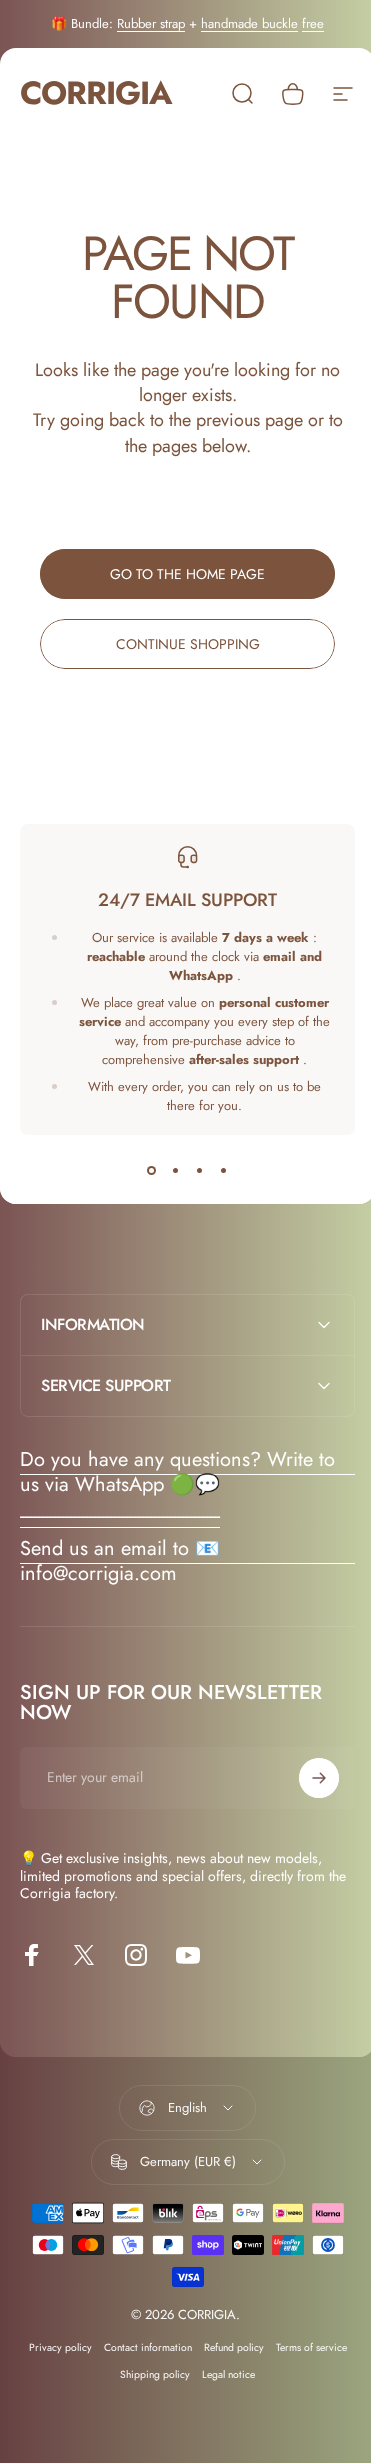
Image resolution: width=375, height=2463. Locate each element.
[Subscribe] (304, 1778)
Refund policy (226, 2347)
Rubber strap (151, 23)
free (313, 23)
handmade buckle (249, 23)
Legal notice (221, 2374)
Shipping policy (148, 2374)
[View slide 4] (224, 1171)
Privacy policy (52, 2347)
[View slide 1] (152, 1171)
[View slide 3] (200, 1171)
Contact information (140, 2347)
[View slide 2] (176, 1171)
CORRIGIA (96, 94)
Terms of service (303, 2347)
